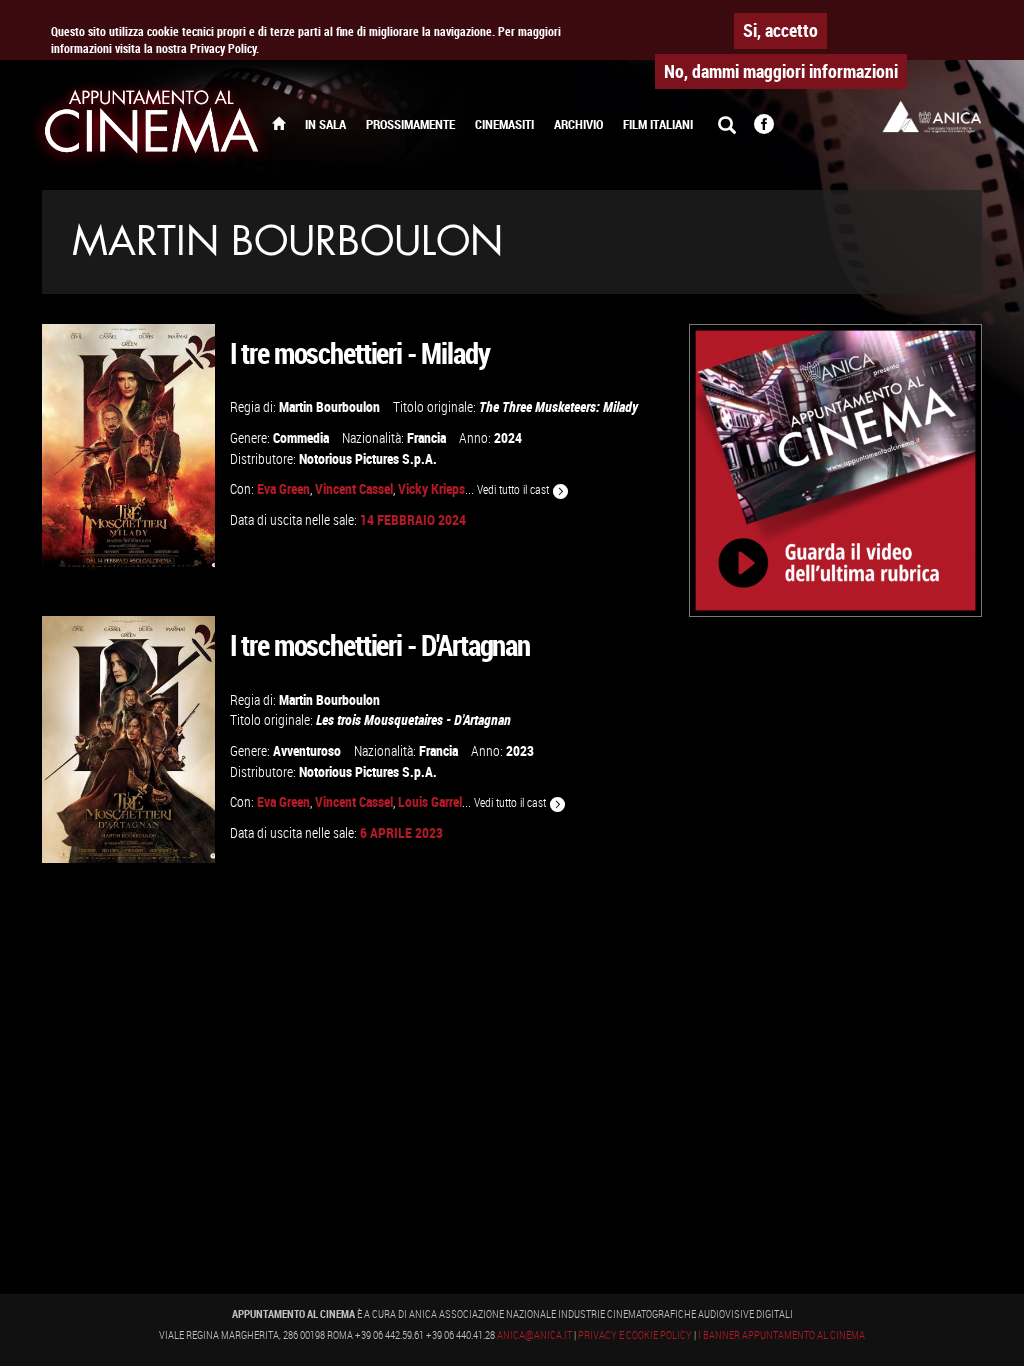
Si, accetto (780, 30)
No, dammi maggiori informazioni (781, 71)
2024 (508, 437)
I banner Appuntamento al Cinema (781, 1335)
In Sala (325, 124)
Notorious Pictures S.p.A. (368, 458)
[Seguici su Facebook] (764, 126)
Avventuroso (307, 750)
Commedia (301, 437)
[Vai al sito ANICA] (932, 116)
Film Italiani (658, 124)
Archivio (578, 124)
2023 (520, 750)
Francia (426, 437)
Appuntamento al (152, 125)
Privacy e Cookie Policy (635, 1335)
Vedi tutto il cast (514, 489)
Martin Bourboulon (329, 406)
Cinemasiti (504, 124)
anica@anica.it (534, 1335)
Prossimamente (410, 124)
